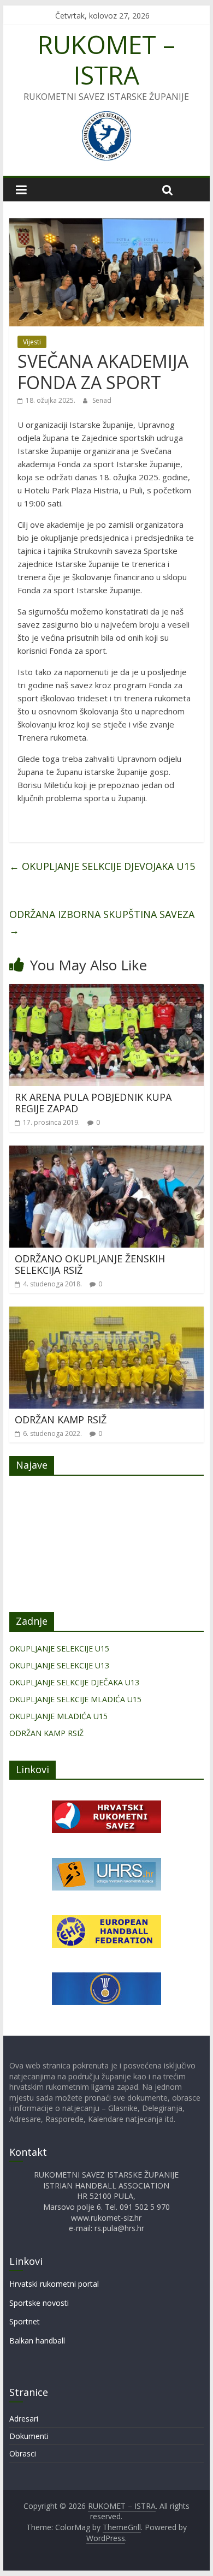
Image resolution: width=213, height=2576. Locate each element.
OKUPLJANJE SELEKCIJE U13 (59, 1665)
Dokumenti (29, 2436)
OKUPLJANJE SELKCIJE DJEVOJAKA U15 (102, 866)
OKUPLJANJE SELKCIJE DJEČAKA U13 (74, 1682)
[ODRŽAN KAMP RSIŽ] (106, 1313)
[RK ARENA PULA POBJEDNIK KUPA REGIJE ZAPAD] (106, 991)
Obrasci (23, 2453)
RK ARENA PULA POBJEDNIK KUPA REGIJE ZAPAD (93, 1103)
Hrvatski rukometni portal (54, 2284)
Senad (102, 400)
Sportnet (25, 2321)
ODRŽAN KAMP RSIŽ (61, 1420)
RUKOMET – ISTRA (106, 59)
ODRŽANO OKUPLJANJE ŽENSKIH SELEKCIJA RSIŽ (90, 1265)
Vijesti (32, 342)
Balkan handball (37, 2341)
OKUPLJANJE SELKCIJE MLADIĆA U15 (75, 1699)
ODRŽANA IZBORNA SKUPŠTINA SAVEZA (102, 922)
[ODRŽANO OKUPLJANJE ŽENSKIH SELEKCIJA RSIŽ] (106, 1152)
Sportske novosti (39, 2303)
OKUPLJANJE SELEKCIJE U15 (59, 1648)
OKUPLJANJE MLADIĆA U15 (58, 1716)
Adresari (24, 2419)
